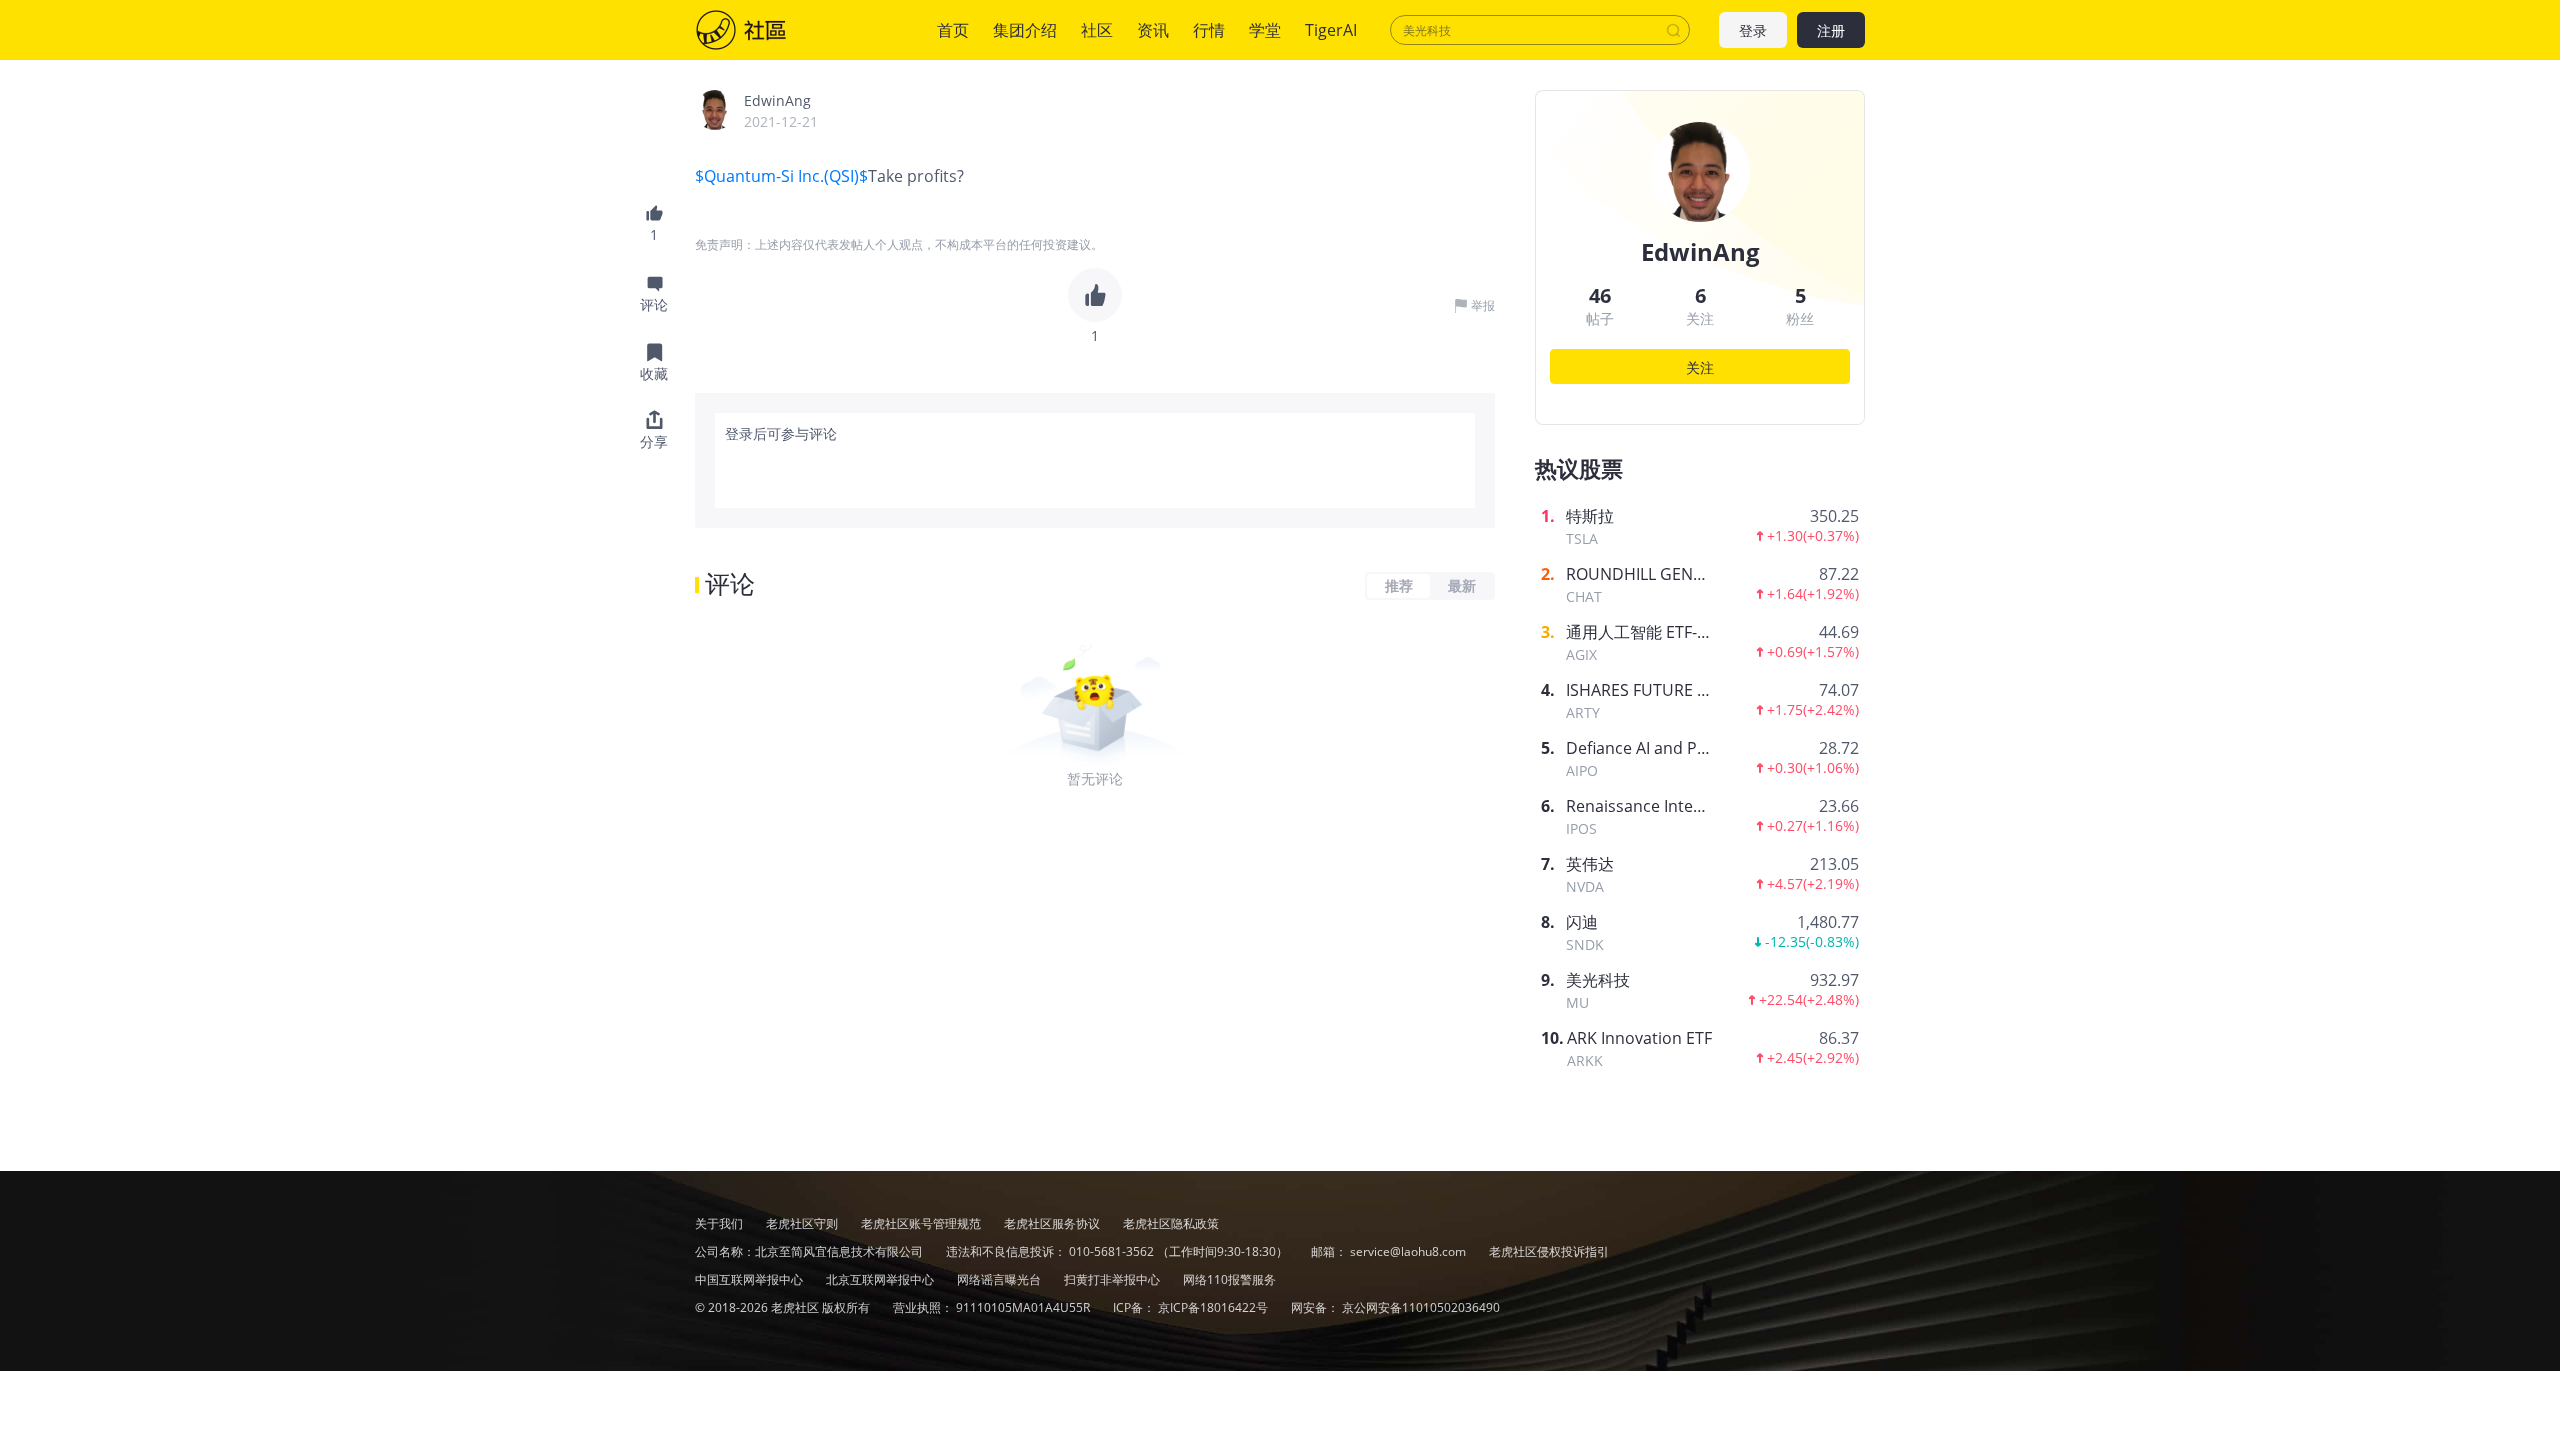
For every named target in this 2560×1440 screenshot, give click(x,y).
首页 (953, 30)
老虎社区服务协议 (1053, 1223)
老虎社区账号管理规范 (922, 1223)
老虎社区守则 (803, 1223)
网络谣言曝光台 (1000, 1279)
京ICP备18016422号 (1214, 1307)
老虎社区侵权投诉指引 (1549, 1251)
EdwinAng (777, 100)
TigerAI (1331, 30)
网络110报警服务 (1229, 1279)
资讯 (1153, 30)
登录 (1753, 30)
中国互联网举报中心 (750, 1279)
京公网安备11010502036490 (1421, 1307)
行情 (1209, 30)
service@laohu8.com (1408, 1251)
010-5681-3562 (1111, 1251)
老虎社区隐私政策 (1171, 1223)
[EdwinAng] (715, 110)
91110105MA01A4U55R (1024, 1307)
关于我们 (719, 1223)
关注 (1700, 367)
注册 (1831, 30)
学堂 (1265, 30)
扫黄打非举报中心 (1113, 1279)
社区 (761, 30)
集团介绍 (1025, 30)
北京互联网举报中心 (881, 1279)
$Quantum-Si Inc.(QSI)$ (781, 176)
